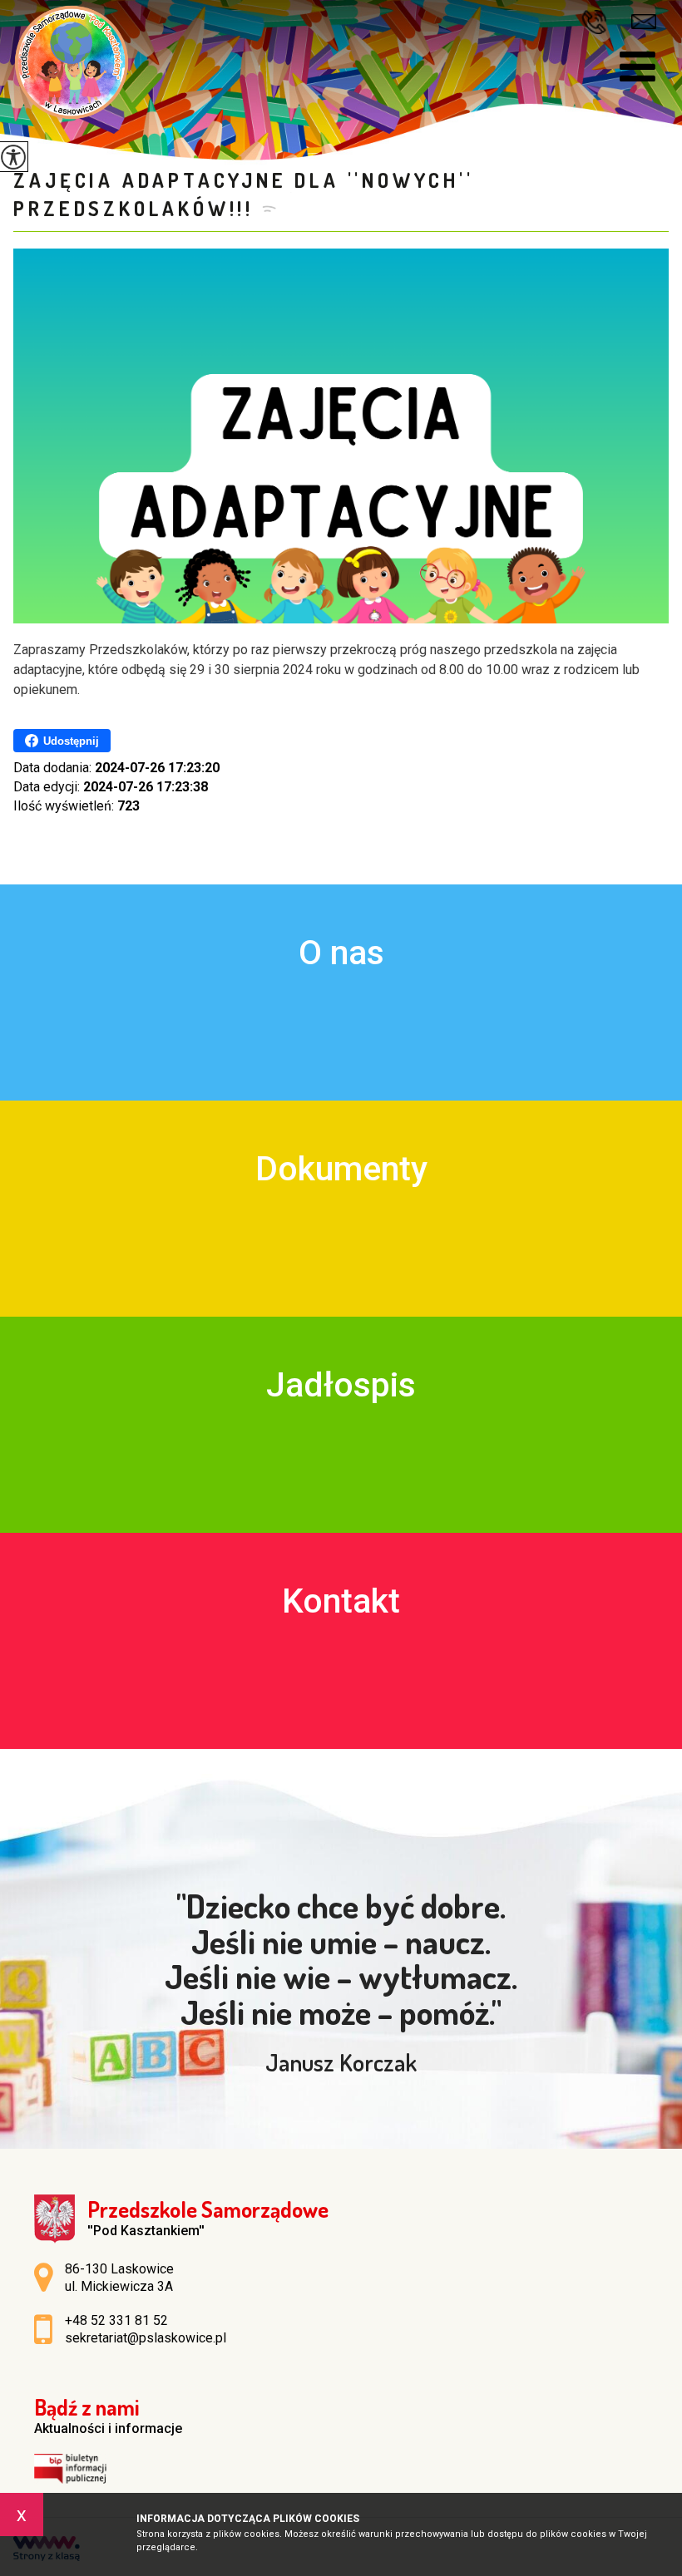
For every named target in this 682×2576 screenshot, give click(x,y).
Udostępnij (71, 741)
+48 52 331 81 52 (600, 22)
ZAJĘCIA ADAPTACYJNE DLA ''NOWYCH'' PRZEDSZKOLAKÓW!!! (243, 194)
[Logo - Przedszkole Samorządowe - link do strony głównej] (72, 62)
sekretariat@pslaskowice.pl (644, 20)
